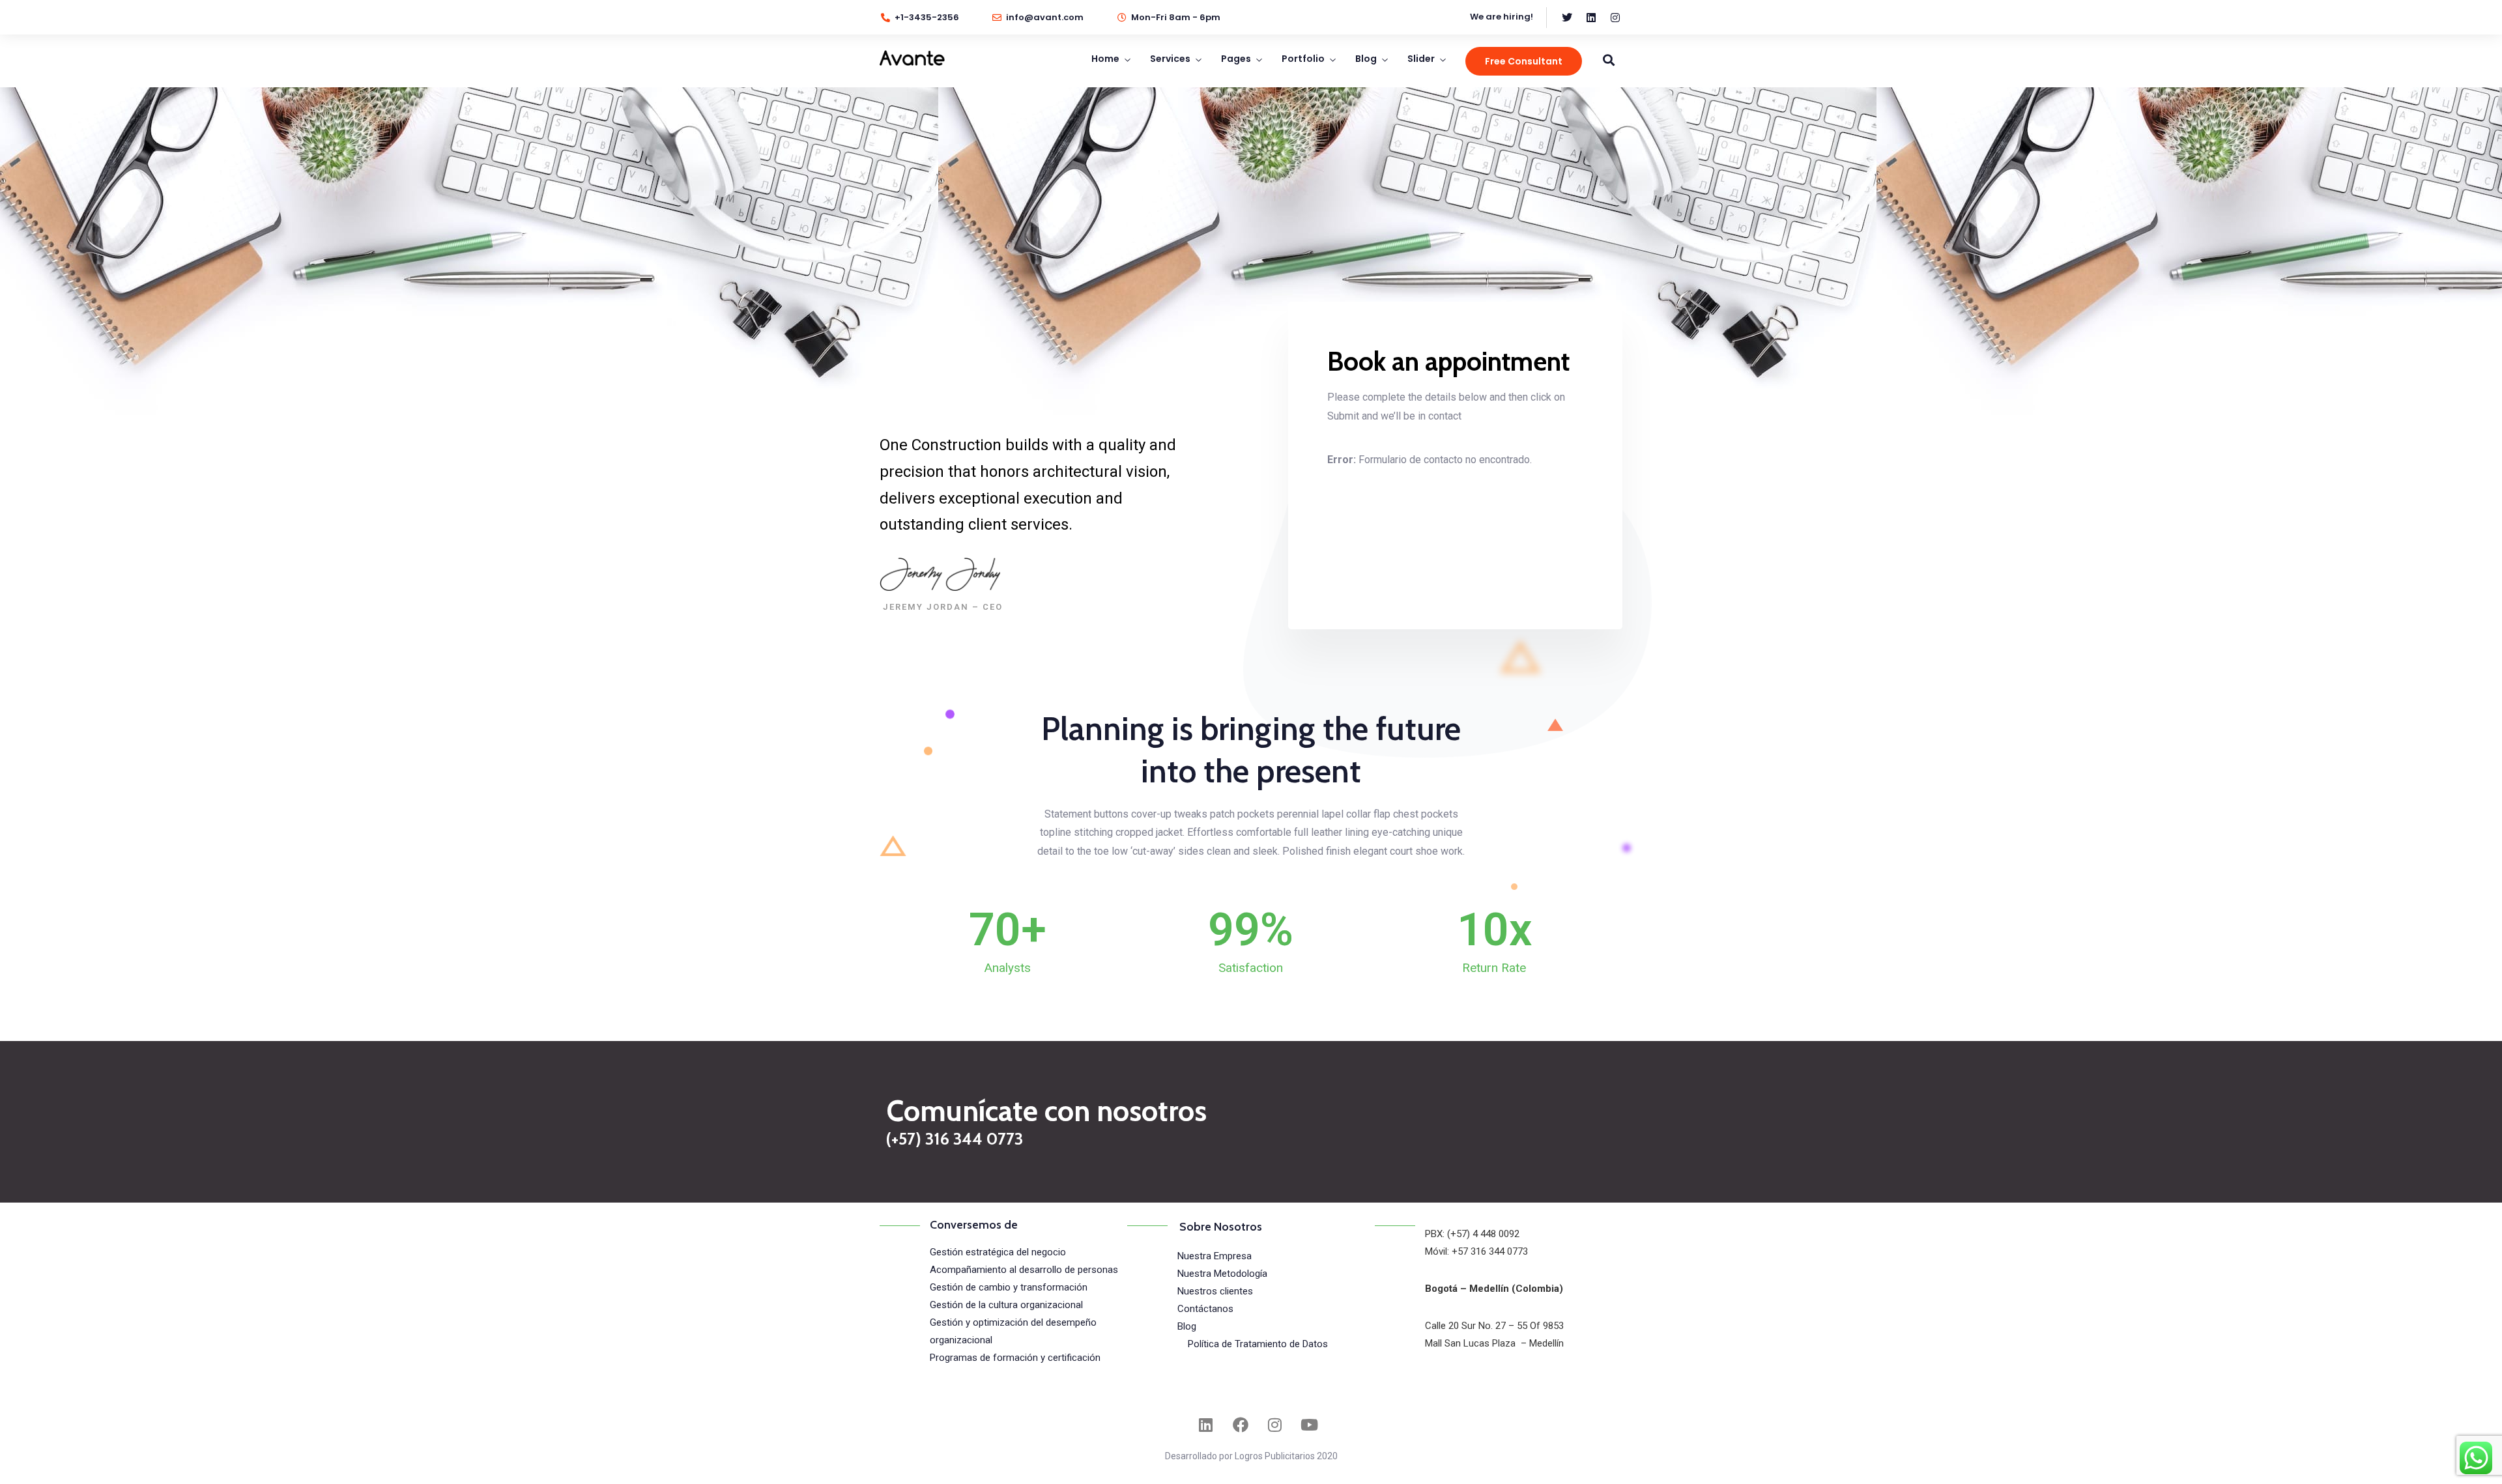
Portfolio (1303, 59)
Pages (1236, 59)
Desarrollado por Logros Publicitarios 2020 (1251, 1456)
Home (1105, 59)
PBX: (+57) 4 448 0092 (1472, 1234)
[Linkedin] (1206, 1425)
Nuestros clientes (1215, 1291)
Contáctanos (1205, 1309)
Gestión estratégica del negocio (998, 1252)
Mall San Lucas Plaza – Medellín (1494, 1343)
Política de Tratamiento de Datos (1258, 1344)
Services (1170, 59)
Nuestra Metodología (1222, 1274)
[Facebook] (1241, 1425)
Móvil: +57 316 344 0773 (1476, 1251)
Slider (1421, 59)
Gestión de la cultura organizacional (1006, 1305)
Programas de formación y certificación (1015, 1358)
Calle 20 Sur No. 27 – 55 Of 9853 (1494, 1326)
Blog (1366, 59)
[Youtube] (1310, 1425)
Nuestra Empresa (1215, 1256)
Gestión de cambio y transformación (1009, 1287)
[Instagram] (1275, 1425)
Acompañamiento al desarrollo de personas (1024, 1270)
